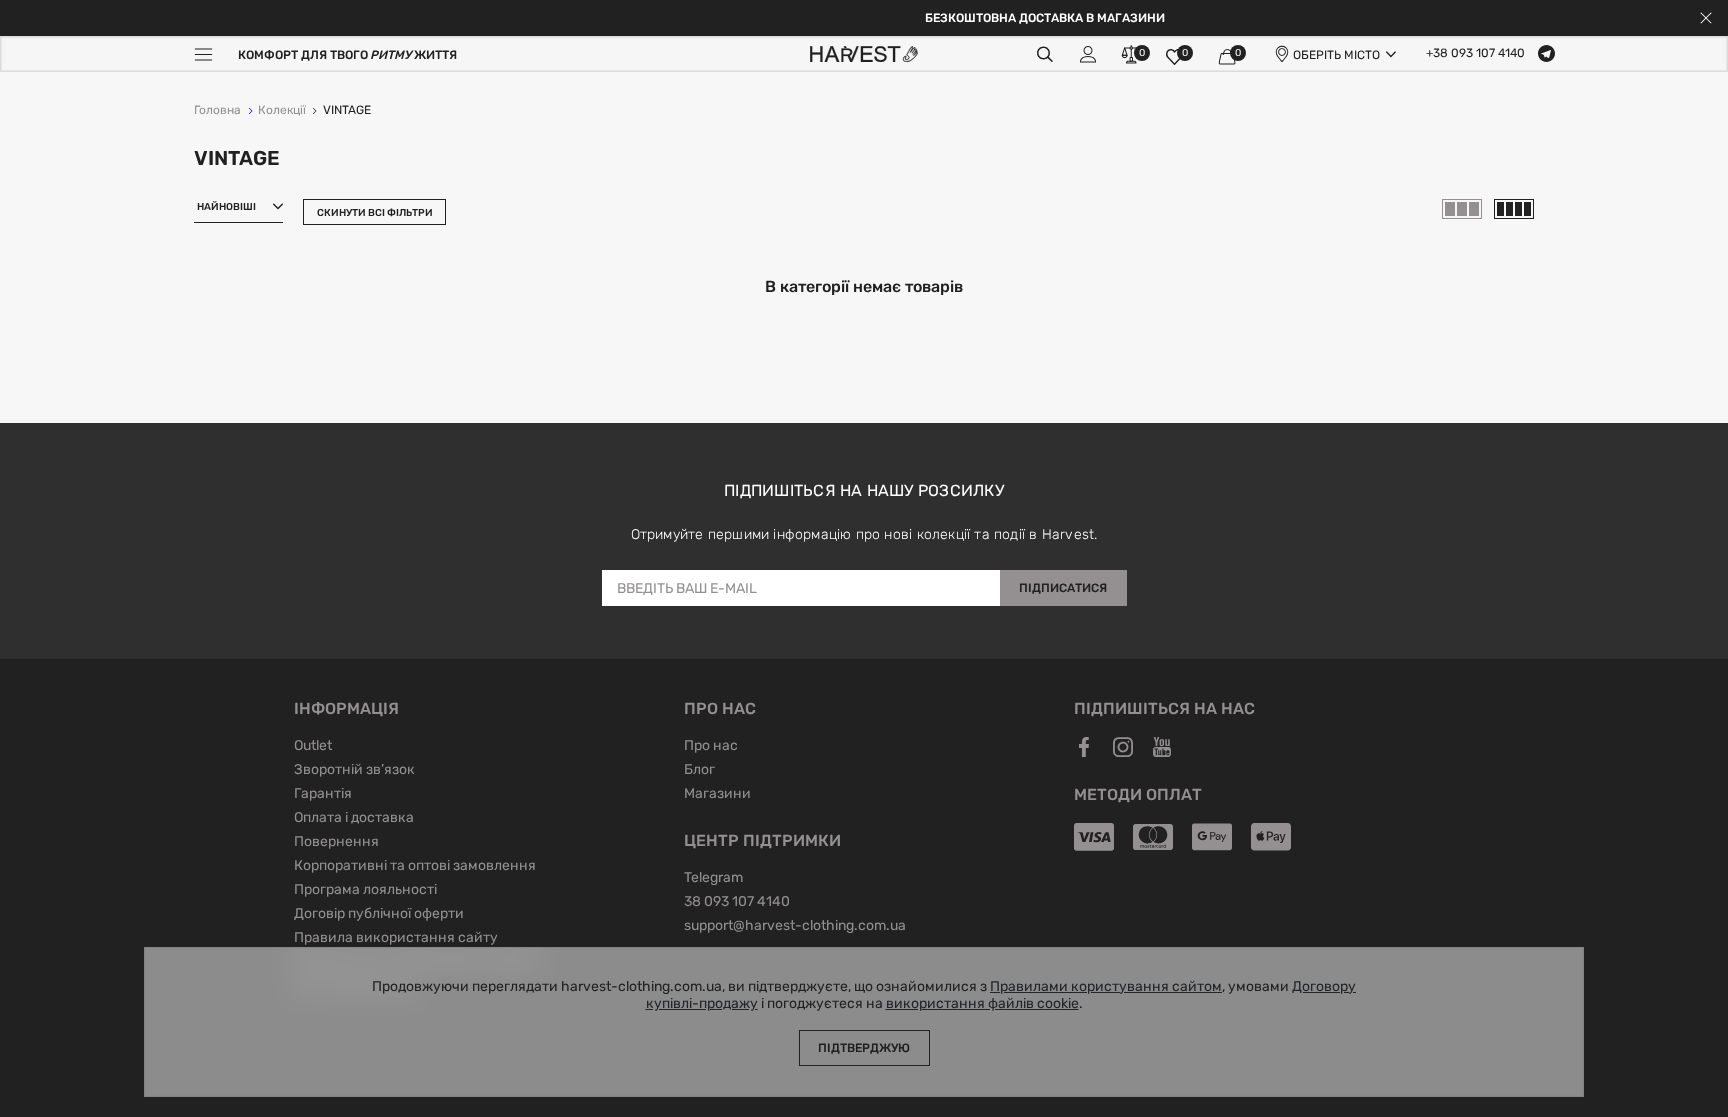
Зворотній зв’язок (354, 771)
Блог (699, 771)
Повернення (336, 843)
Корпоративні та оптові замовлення (415, 867)
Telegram (713, 879)
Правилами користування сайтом (1106, 987)
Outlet (313, 747)
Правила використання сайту (396, 939)
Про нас (711, 747)
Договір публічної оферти (379, 915)
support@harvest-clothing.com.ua (795, 927)
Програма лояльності (365, 891)
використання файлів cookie (982, 1004)
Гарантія (323, 795)
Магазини (717, 795)
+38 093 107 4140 (1475, 54)
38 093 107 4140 (737, 903)
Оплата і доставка (354, 819)
